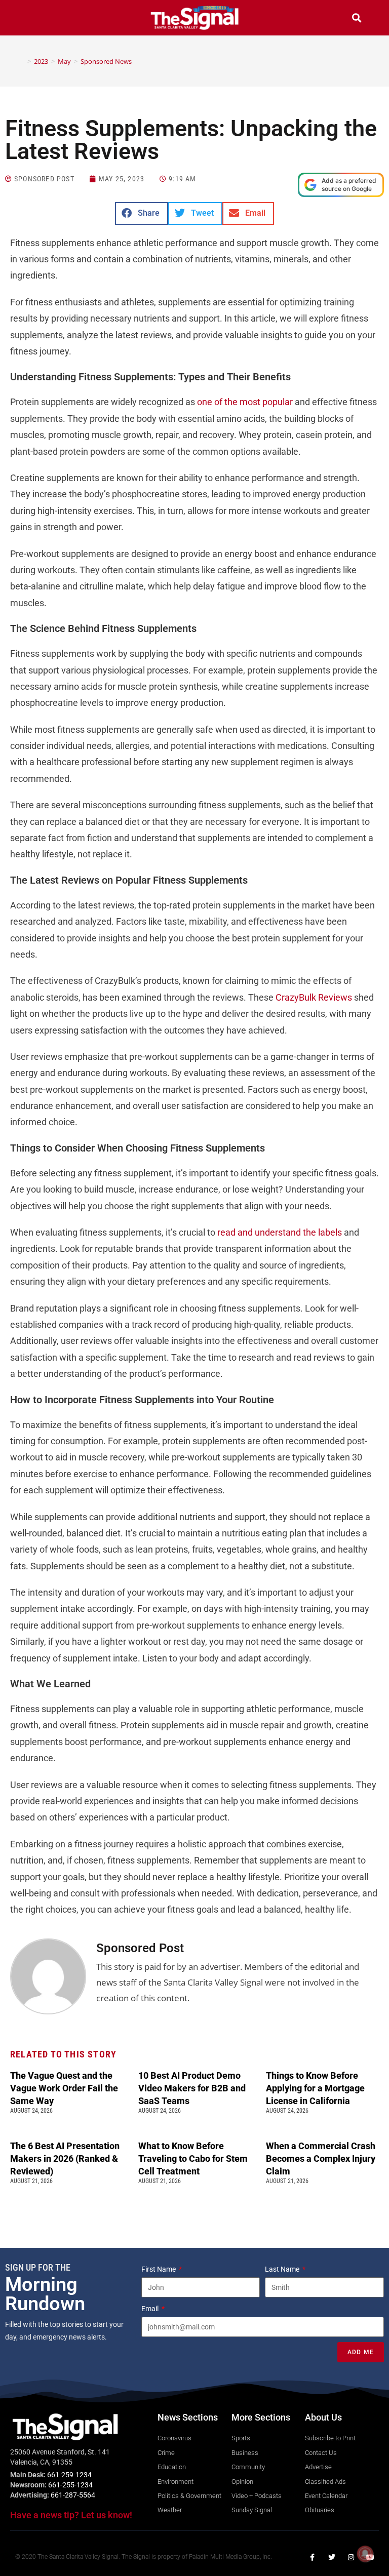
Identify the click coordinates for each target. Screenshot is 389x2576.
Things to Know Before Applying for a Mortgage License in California (315, 2088)
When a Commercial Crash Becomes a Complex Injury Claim (321, 2158)
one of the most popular (245, 402)
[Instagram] (351, 2557)
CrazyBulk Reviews (314, 997)
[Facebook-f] (313, 2557)
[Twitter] (332, 2557)
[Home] (22, 61)
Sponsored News (106, 61)
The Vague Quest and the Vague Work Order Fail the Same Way (64, 2088)
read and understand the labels (280, 1232)
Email (151, 2309)
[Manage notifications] (365, 2554)
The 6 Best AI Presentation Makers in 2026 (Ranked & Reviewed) (65, 2158)
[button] (32, 19)
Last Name (283, 2269)
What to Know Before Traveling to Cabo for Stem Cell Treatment (193, 2158)
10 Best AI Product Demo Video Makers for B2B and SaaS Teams (192, 2088)
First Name (159, 2269)
